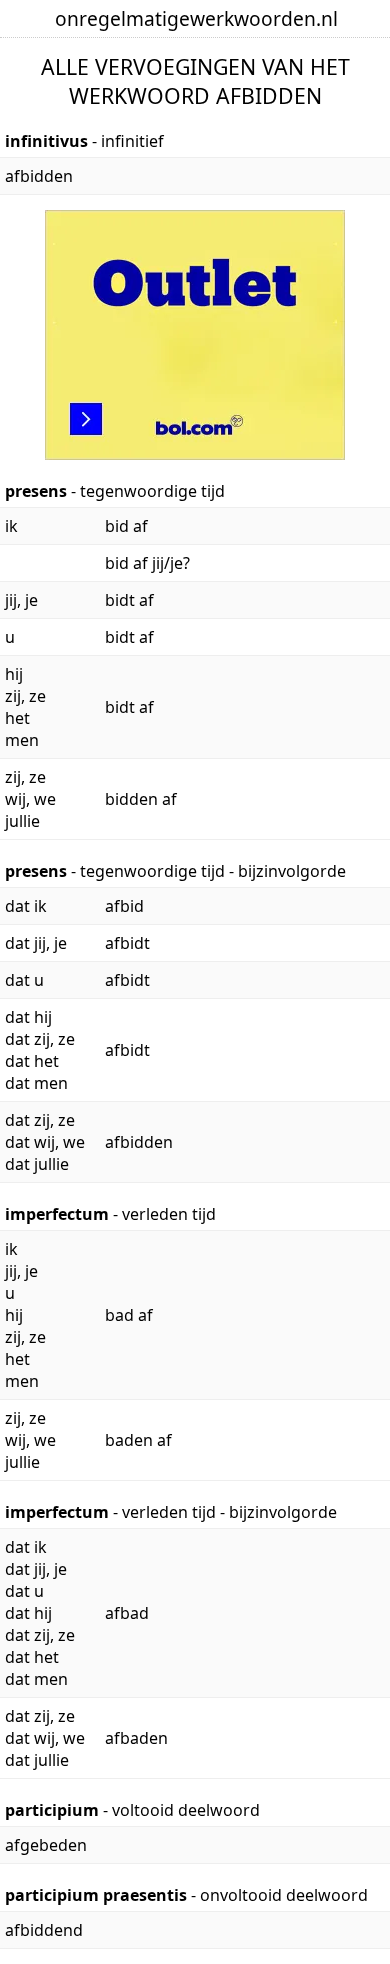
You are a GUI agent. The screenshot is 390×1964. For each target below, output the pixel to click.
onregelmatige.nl (196, 18)
